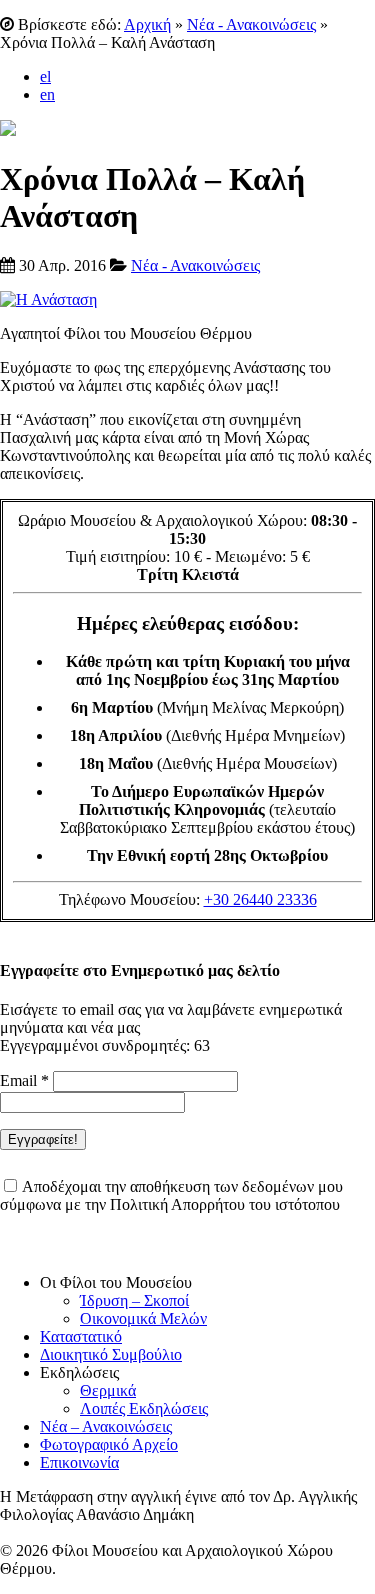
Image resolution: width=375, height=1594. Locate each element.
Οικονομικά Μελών (143, 1318)
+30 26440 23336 (260, 899)
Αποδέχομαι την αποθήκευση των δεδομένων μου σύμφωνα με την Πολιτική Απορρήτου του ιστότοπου (171, 1195)
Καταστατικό (81, 1336)
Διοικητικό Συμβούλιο (111, 1354)
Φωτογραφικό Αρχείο (109, 1444)
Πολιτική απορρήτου (66, 1248)
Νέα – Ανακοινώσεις (106, 1426)
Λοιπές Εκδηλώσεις (144, 1408)
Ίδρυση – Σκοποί (134, 1300)
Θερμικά (108, 1390)
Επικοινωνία (79, 1462)
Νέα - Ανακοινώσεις (251, 24)
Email (24, 1080)
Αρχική (147, 24)
